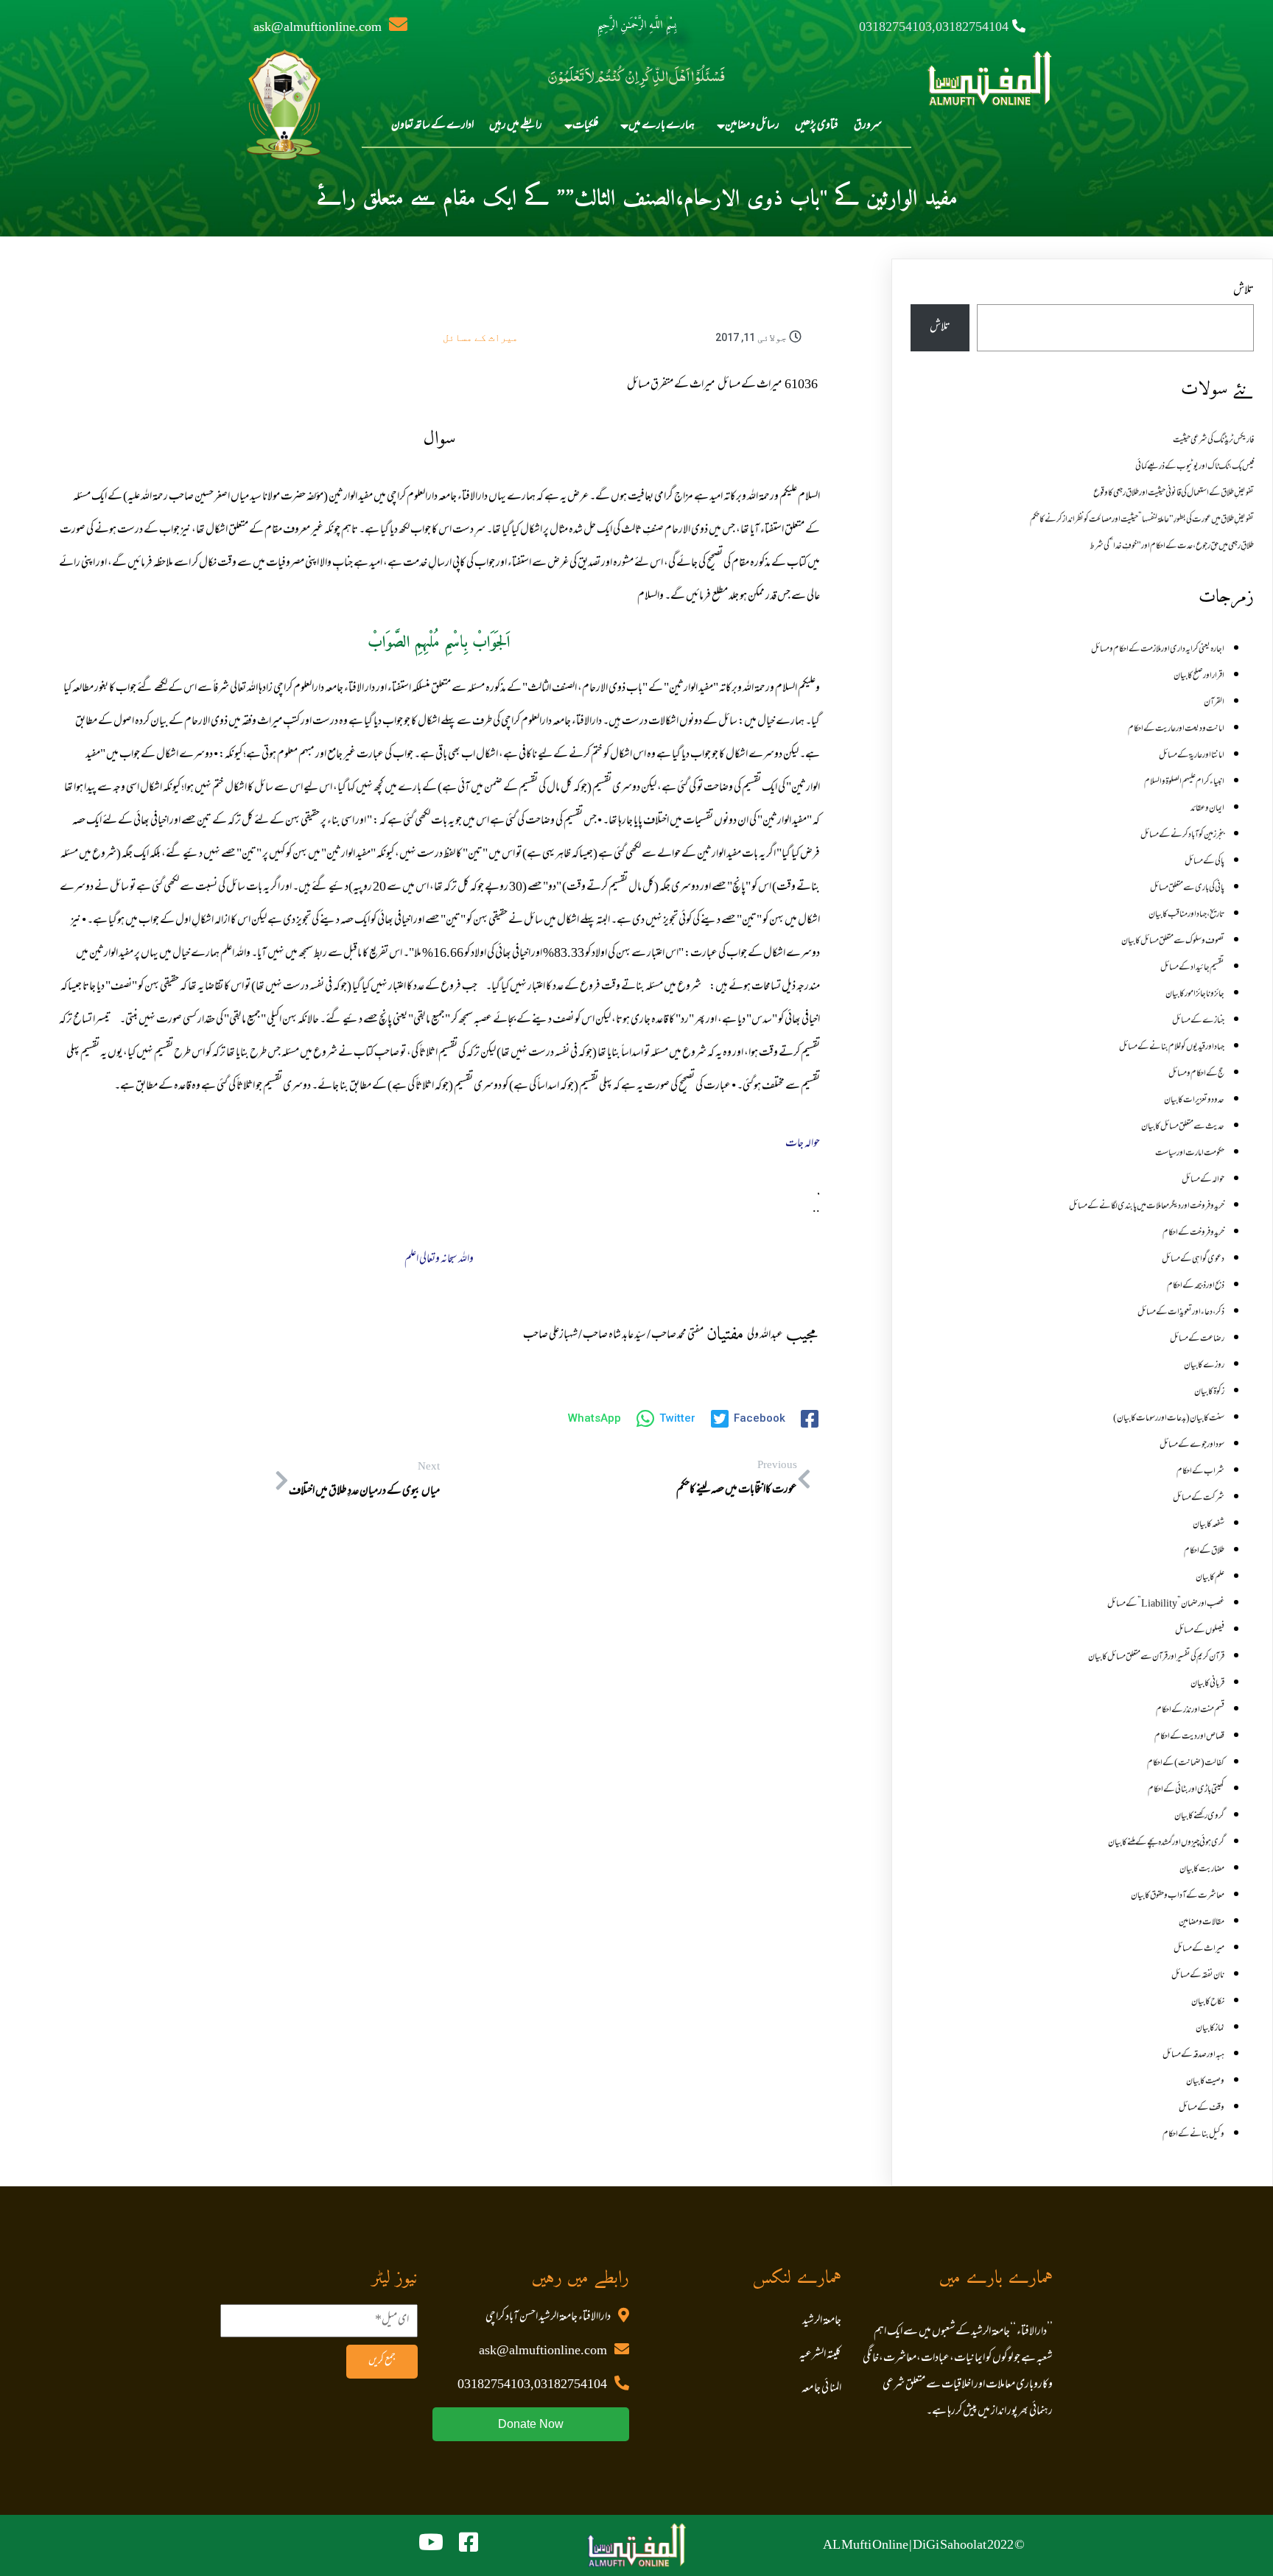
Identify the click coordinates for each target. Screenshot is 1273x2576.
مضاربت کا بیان (1202, 1870)
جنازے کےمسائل (1198, 1021)
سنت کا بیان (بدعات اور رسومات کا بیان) (1169, 1419)
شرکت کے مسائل (1199, 1498)
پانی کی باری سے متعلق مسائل (1187, 888)
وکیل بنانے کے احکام (1193, 2135)
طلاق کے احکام (1204, 1551)
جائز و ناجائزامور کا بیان (1195, 994)
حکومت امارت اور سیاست (1190, 1154)
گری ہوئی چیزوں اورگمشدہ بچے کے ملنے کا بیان (1166, 1843)
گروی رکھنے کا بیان (1199, 1817)
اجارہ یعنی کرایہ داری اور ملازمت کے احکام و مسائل (1158, 650)
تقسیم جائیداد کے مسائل (1192, 968)
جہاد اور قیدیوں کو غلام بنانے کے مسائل (1172, 1047)
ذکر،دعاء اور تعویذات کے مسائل (1181, 1313)
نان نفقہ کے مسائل (1198, 1976)
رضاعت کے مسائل (1197, 1339)
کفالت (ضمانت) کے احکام (1186, 1763)
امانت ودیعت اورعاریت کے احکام (1176, 729)
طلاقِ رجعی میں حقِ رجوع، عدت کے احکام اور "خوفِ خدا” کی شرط (1172, 547)
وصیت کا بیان (1205, 2082)
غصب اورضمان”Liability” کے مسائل (1166, 1604)
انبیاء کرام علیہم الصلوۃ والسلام (1184, 782)
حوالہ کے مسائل (1203, 1180)
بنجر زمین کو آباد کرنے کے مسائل (1182, 835)
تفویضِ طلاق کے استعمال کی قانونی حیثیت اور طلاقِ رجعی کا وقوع (1174, 494)
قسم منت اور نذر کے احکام (1190, 1710)
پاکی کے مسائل (1204, 862)
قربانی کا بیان (1207, 1684)
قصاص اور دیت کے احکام (1189, 1737)
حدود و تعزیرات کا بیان (1194, 1101)
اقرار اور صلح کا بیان (1199, 676)
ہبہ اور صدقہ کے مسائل (1193, 2055)
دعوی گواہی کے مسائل (1193, 1260)
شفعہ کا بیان (1209, 1525)
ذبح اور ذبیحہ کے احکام (1196, 1286)
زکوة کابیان (1209, 1392)
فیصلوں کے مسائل (1200, 1631)
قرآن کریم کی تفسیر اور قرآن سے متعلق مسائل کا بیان (1156, 1657)
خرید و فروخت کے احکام (1193, 1233)
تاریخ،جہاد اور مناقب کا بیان (1186, 915)
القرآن (1214, 703)
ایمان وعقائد (1207, 809)
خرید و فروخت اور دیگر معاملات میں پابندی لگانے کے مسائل (1147, 1207)
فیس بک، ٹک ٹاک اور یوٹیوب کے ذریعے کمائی (1195, 467)
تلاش (1244, 291)
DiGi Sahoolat (950, 2546)
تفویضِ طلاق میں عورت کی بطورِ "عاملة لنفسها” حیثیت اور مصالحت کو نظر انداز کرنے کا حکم (1142, 520)
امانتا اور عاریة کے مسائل (1192, 756)
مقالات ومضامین (1202, 1923)
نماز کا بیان (1210, 2029)
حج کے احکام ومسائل (1196, 1074)
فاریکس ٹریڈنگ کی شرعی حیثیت (1213, 441)
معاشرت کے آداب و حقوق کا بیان (1178, 1896)
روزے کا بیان (1204, 1366)
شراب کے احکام (1200, 1472)
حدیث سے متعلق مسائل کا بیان (1183, 1127)
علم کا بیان (1210, 1578)
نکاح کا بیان (1208, 2002)
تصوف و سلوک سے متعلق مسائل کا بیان (1173, 941)
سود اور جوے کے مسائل (1192, 1445)
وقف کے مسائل (1202, 2108)
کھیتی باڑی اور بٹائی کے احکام (1186, 1790)
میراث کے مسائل (480, 337)
